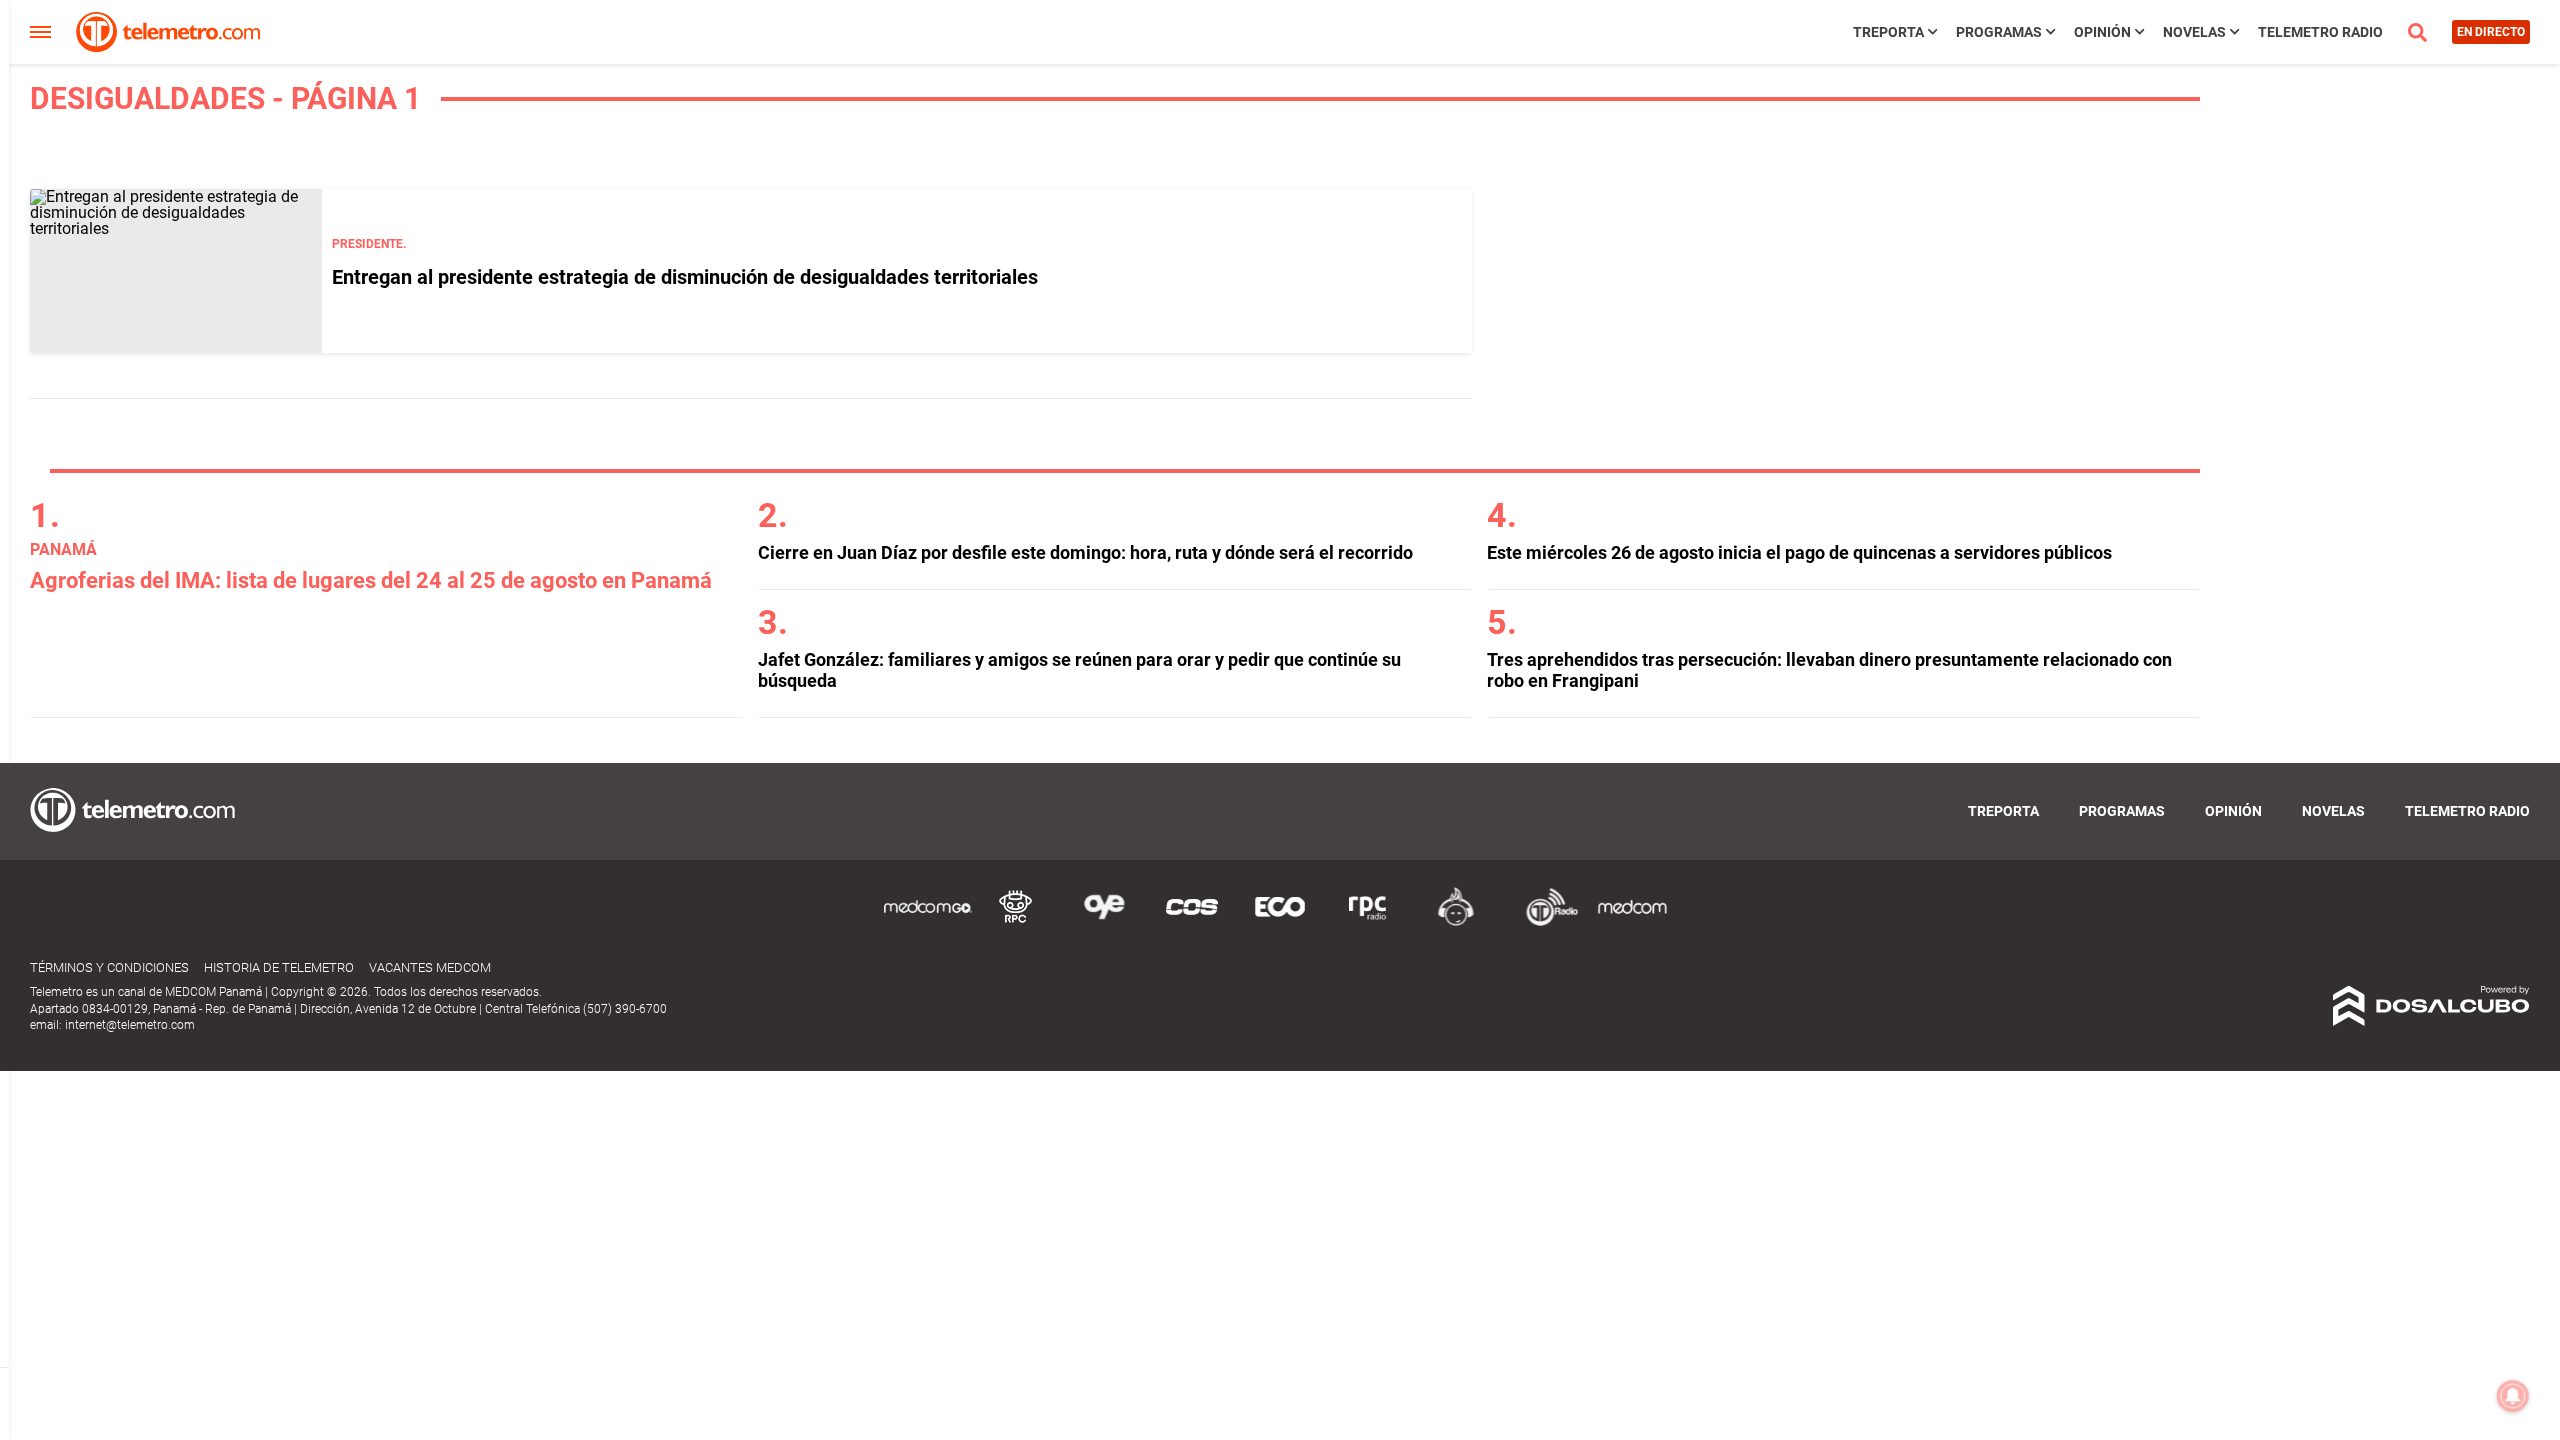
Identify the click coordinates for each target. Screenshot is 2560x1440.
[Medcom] (1632, 922)
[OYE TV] (1104, 922)
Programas (1999, 32)
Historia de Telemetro (279, 967)
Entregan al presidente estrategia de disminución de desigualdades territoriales (685, 277)
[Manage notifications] (2513, 1396)
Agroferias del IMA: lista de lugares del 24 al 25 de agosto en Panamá (371, 580)
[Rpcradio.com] (1368, 922)
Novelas (2194, 32)
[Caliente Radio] (1456, 922)
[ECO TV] (1280, 922)
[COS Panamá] (1192, 922)
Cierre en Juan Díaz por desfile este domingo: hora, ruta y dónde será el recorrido (1085, 552)
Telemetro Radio (2320, 32)
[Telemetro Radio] (1544, 922)
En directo (2491, 32)
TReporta (1888, 32)
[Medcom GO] (928, 922)
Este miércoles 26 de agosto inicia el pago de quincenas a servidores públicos (1799, 552)
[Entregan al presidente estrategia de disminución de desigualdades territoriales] (176, 271)
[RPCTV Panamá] (1016, 922)
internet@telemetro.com (130, 1025)
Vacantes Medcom (430, 967)
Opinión (2102, 32)
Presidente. (369, 244)
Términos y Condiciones (109, 967)
